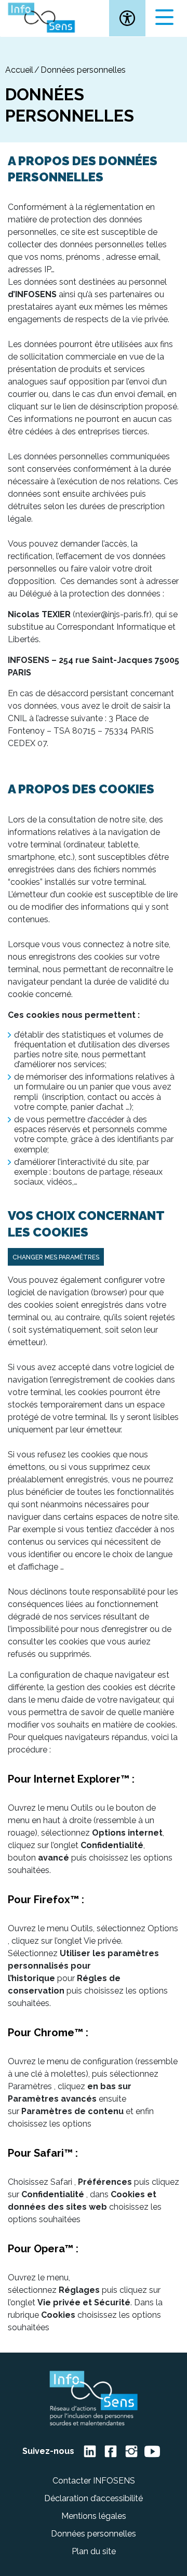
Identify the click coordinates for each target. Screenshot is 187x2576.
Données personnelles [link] (94, 2534)
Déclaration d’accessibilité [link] (94, 2498)
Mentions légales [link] (94, 2516)
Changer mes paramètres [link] (56, 1257)
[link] (127, 18)
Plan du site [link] (94, 2551)
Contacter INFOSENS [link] (94, 2481)
